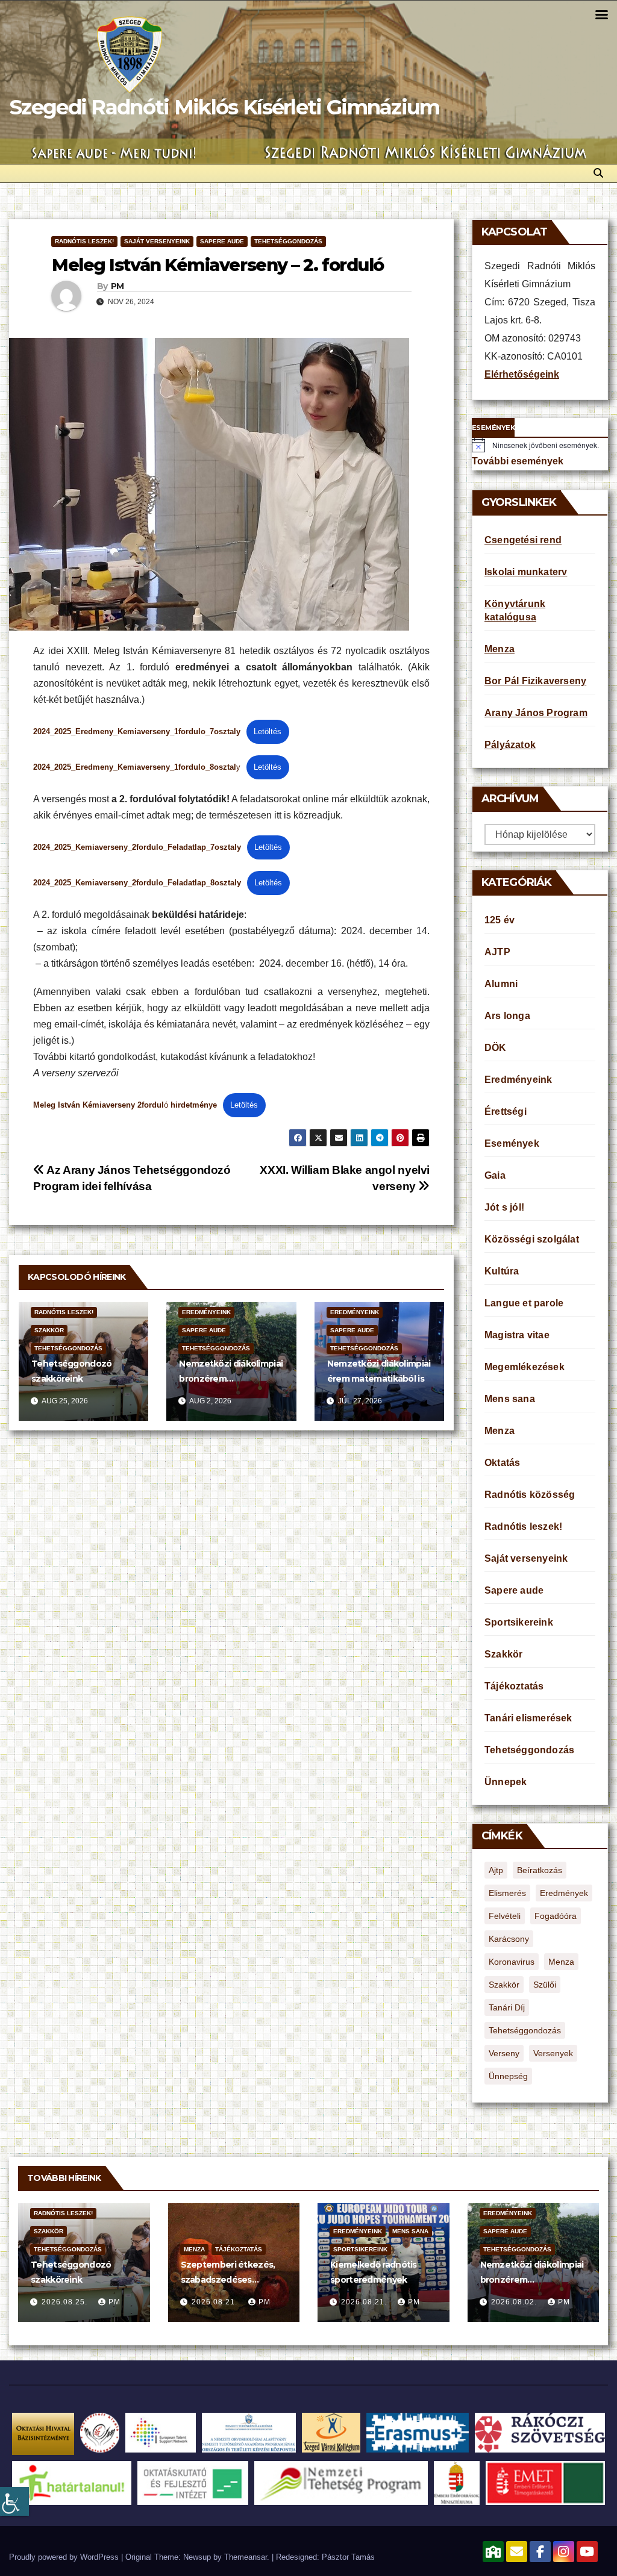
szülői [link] (545, 1985)
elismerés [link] (507, 1893)
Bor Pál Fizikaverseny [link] (535, 681)
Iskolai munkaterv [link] (526, 572)
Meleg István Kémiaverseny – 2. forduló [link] (218, 265)
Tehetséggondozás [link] (288, 241)
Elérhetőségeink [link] (522, 374)
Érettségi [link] (506, 1112)
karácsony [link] (509, 1939)
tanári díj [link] (507, 2007)
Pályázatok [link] (510, 745)
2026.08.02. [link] (515, 2302)
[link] (14, 2501)
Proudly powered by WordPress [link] (65, 2557)
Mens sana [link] (510, 1399)
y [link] (137, 767)
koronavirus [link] (512, 1962)
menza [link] (561, 1962)
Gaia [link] (495, 1175)
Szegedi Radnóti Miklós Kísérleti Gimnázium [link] (225, 107)
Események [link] (512, 1143)
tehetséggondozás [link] (525, 2030)
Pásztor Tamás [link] (348, 2557)
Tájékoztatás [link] (514, 1686)
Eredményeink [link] (206, 1312)
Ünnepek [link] (506, 1782)
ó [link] (125, 1105)
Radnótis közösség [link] (530, 1495)
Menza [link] (500, 649)
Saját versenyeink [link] (157, 241)
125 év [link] (500, 920)
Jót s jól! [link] (504, 1207)
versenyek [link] (553, 2053)
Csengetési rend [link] (523, 540)
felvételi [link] (505, 1916)
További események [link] (518, 461)
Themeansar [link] (246, 2557)
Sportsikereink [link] (519, 1622)
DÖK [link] (496, 1048)
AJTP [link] (497, 952)
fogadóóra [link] (556, 1916)
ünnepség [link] (508, 2076)
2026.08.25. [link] (66, 2302)
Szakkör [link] (49, 1330)
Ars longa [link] (507, 1016)
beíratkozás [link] (540, 1870)
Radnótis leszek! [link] (84, 241)
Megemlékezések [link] (525, 1367)
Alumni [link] (501, 984)
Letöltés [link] (268, 731)
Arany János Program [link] (536, 713)
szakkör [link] (504, 1985)
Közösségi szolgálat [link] (532, 1239)
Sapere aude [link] (222, 241)
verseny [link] (504, 2053)
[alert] (540, 445)
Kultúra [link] (502, 1271)
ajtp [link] (496, 1870)
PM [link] (117, 286)
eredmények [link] (564, 1893)
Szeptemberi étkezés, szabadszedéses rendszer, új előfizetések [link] (233, 2280)
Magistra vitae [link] (517, 1335)
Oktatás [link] (502, 1463)
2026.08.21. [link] (216, 2302)
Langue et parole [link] (524, 1303)
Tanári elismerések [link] (528, 1718)
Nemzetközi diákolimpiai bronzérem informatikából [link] (231, 1379)
